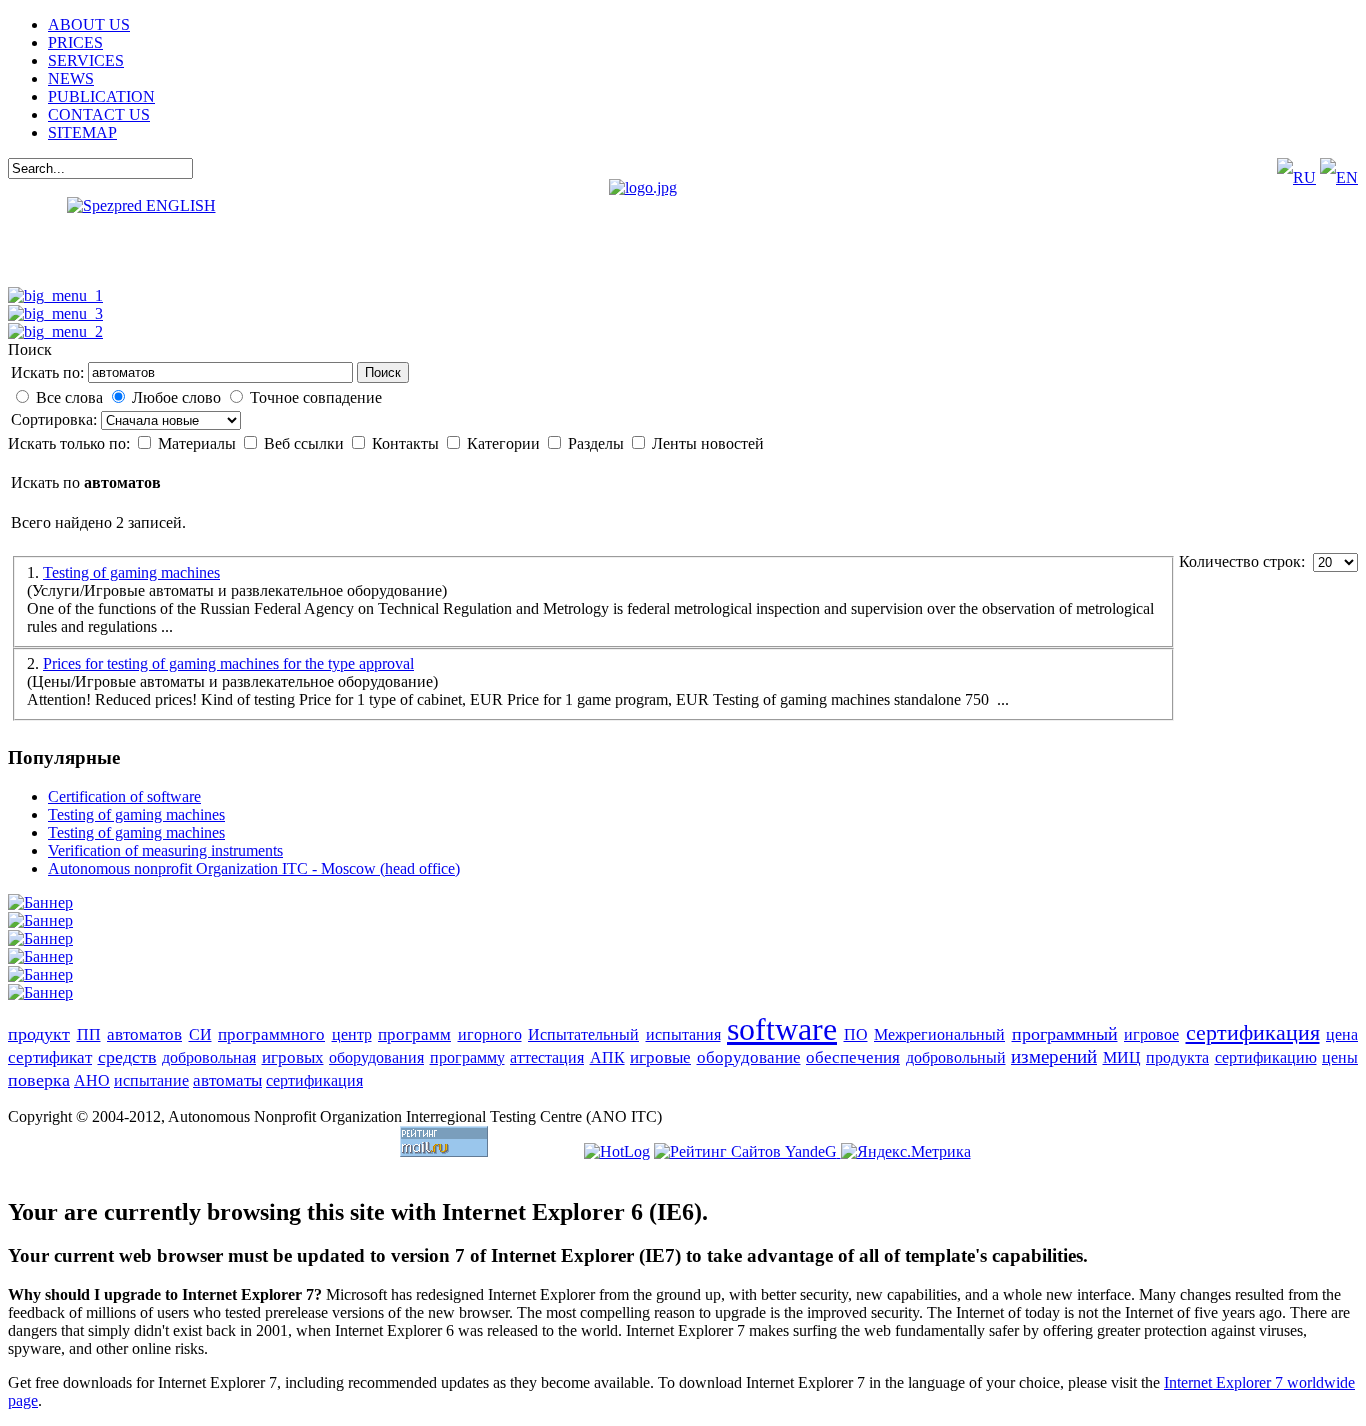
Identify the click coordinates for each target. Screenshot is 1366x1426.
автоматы (227, 1080)
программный (1065, 1034)
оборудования (376, 1057)
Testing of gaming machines (131, 572)
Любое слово (176, 397)
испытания (683, 1034)
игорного (490, 1034)
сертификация (1253, 1032)
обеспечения (853, 1057)
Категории (505, 443)
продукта (1177, 1057)
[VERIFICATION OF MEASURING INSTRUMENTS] (55, 331)
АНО (92, 1080)
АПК (607, 1057)
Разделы (598, 443)
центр (352, 1034)
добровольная (209, 1057)
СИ (200, 1034)
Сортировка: (56, 419)
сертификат (50, 1057)
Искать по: (47, 372)
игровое (1151, 1034)
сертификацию (1266, 1057)
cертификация (314, 1080)
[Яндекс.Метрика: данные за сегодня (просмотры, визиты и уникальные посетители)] (906, 1152)
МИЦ (1122, 1057)
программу (467, 1057)
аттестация (547, 1057)
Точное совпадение (316, 397)
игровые (660, 1057)
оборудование (749, 1057)
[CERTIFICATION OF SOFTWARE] (55, 295)
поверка (39, 1080)
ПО (856, 1034)
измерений (1054, 1056)
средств (127, 1057)
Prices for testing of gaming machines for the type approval (228, 663)
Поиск (383, 372)
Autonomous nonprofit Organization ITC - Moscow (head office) (254, 868)
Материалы (199, 443)
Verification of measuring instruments (165, 850)
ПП (89, 1034)
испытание (151, 1080)
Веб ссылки (306, 443)
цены (1340, 1057)
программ (414, 1034)
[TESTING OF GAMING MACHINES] (55, 313)
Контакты (407, 443)
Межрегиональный (939, 1034)
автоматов (144, 1034)
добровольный (956, 1057)
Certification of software (124, 796)
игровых (293, 1057)
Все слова (69, 397)
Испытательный (583, 1034)
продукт (39, 1034)
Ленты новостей (708, 443)
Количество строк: (1246, 561)
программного (271, 1034)
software (782, 1029)
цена (1342, 1034)
